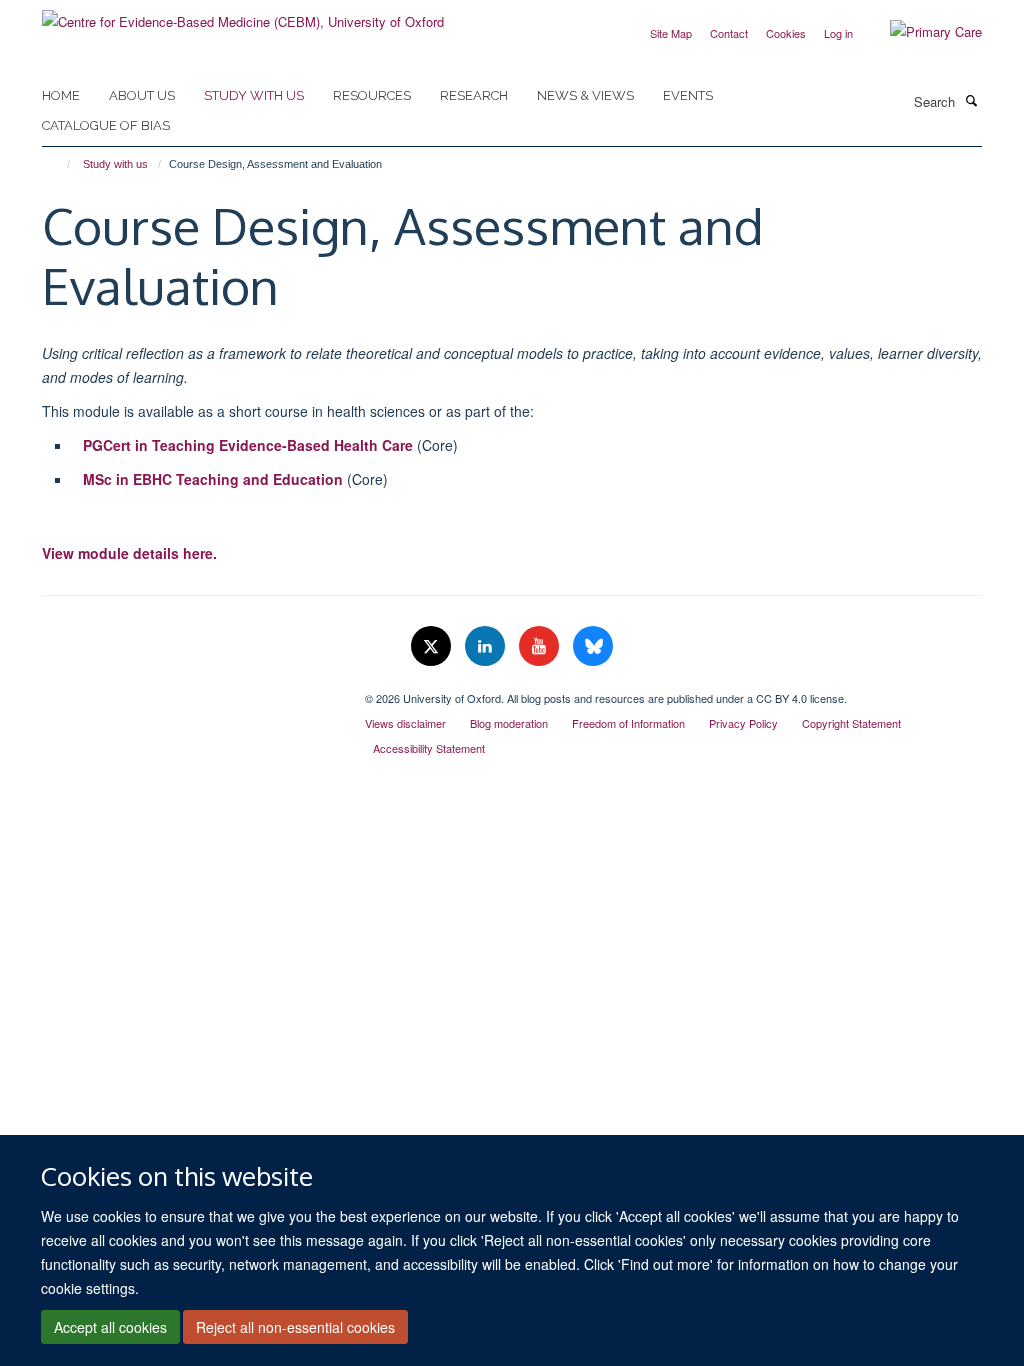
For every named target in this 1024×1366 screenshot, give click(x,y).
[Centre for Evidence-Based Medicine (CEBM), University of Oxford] (243, 14)
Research (474, 95)
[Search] (971, 100)
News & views (585, 95)
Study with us (254, 95)
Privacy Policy (743, 723)
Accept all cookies (110, 1327)
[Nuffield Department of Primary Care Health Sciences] (188, 691)
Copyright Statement (851, 723)
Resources (372, 95)
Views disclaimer (405, 723)
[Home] (59, 164)
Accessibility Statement (429, 748)
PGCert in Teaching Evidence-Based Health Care (248, 445)
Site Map (671, 33)
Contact (729, 33)
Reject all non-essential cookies (295, 1327)
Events (688, 95)
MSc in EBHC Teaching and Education (215, 479)
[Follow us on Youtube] (541, 646)
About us (142, 95)
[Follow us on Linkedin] (487, 646)
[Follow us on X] (433, 646)
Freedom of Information (628, 723)
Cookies (786, 33)
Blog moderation (509, 723)
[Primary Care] (921, 32)
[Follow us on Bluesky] (593, 646)
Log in (838, 33)
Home (61, 95)
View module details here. (131, 553)
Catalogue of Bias (106, 125)
